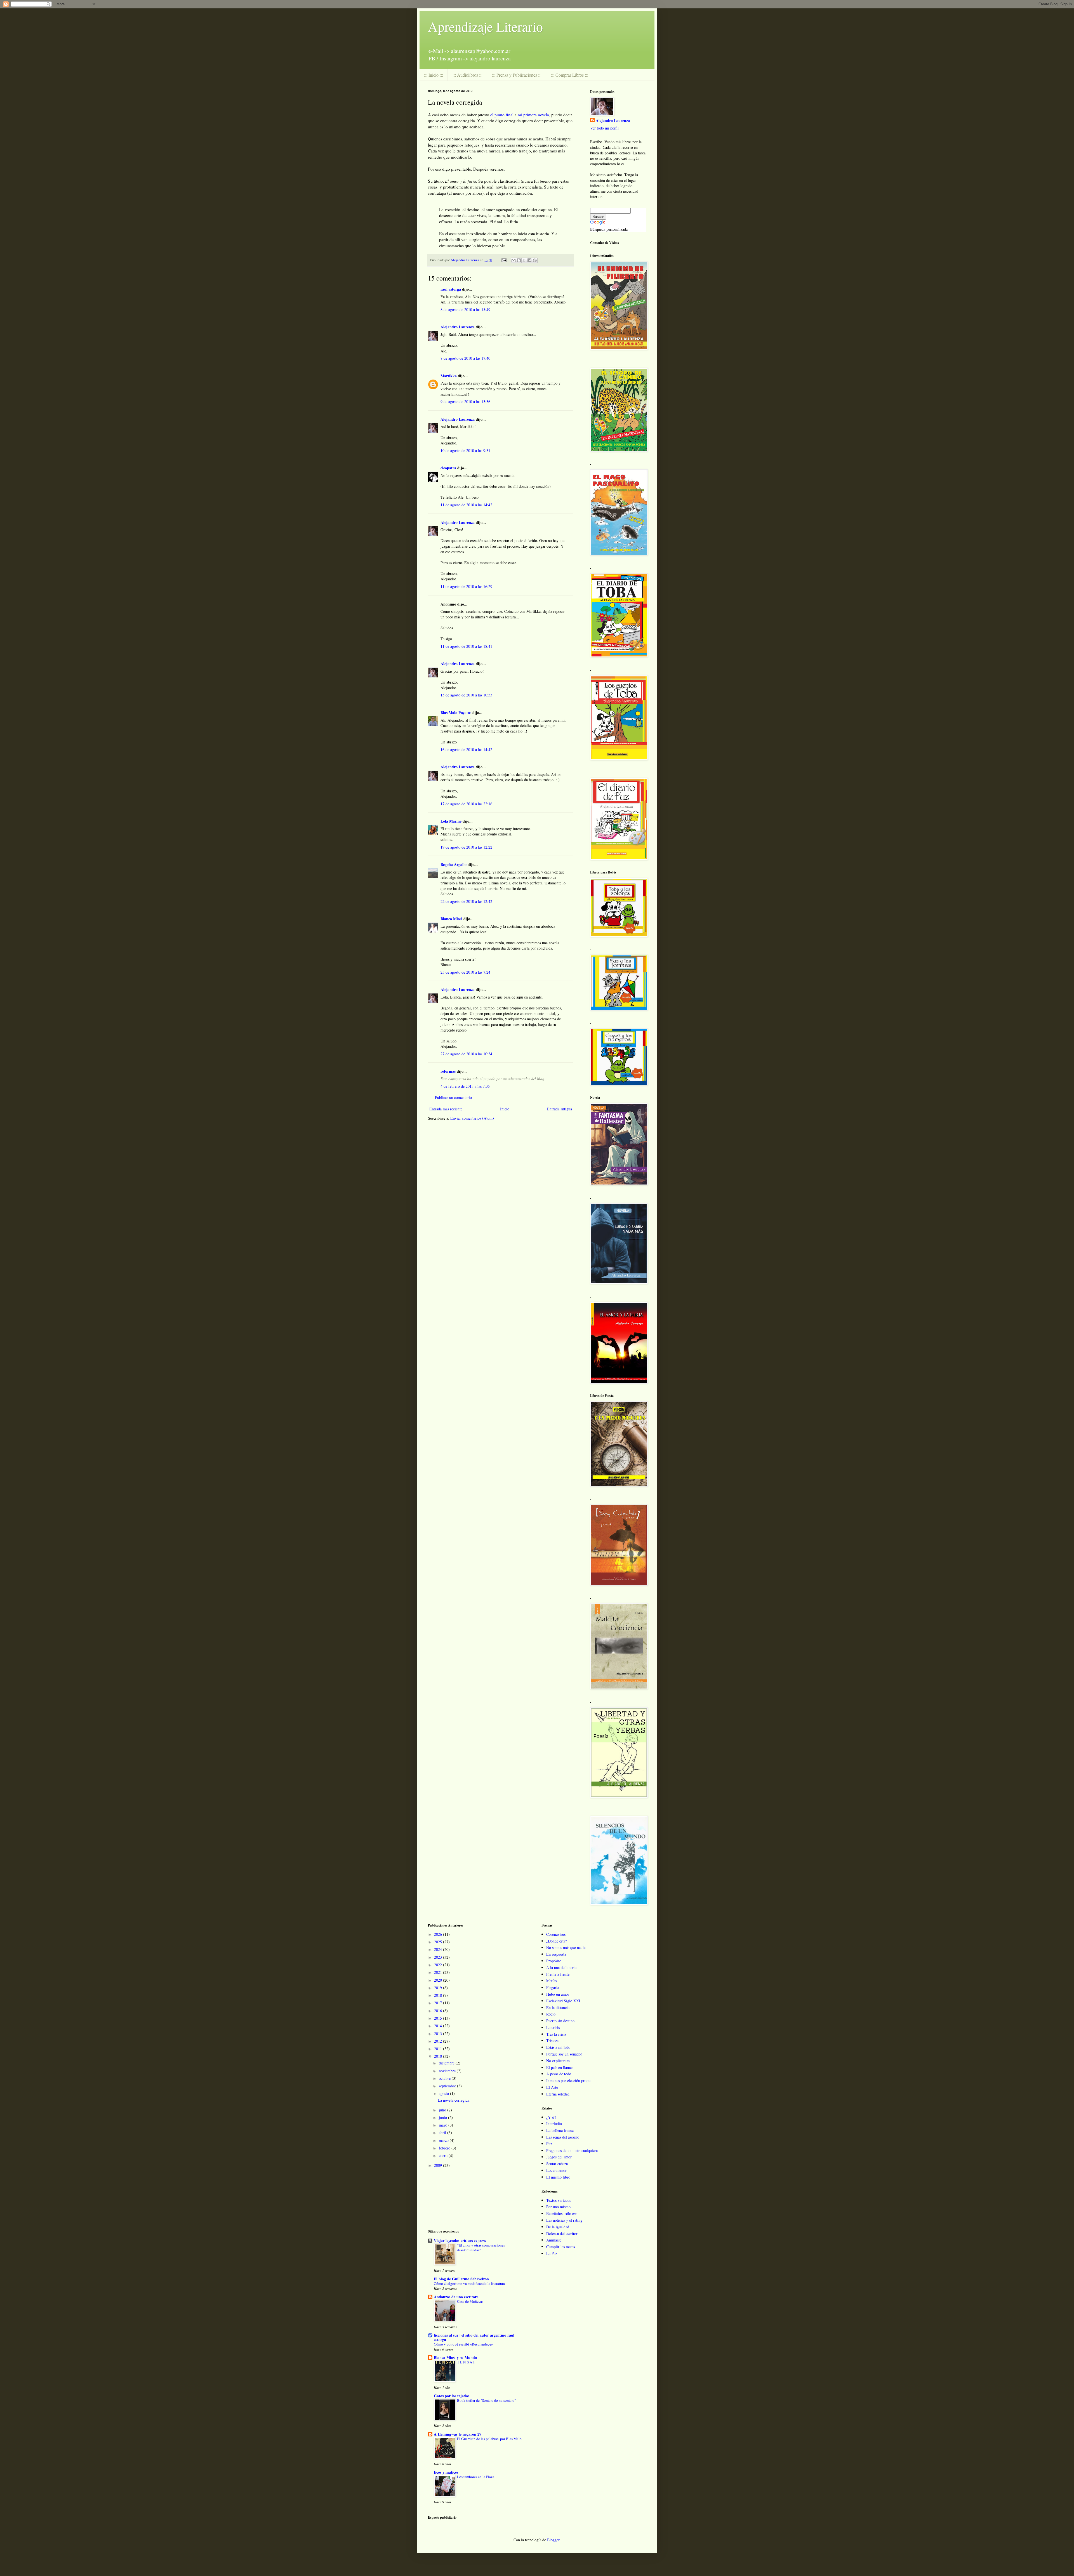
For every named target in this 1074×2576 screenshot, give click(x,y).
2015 (439, 2018)
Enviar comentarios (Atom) (472, 1118)
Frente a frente (558, 1974)
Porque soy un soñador (564, 2054)
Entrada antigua (560, 1109)
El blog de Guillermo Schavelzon (461, 2279)
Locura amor (556, 2170)
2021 (439, 1972)
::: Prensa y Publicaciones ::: (517, 75)
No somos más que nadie (566, 1947)
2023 (439, 1957)
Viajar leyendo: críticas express (460, 2241)
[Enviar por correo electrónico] (514, 260)
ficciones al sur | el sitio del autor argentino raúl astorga (474, 2337)
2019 (439, 1988)
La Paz (552, 2253)
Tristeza (552, 2041)
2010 (439, 2056)
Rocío (551, 2014)
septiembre (448, 2086)
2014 (439, 2026)
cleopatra (448, 468)
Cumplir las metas (560, 2247)
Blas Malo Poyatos (456, 713)
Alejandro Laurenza (458, 327)
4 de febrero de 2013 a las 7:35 (465, 1086)
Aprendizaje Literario (485, 26)
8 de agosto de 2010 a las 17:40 (465, 358)
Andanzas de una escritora (456, 2297)
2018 (439, 1995)
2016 (439, 2011)
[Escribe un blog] (519, 260)
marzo (444, 2140)
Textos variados (559, 2200)
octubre (445, 2078)
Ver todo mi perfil (604, 128)
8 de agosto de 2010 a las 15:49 (465, 309)
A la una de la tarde (562, 1968)
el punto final (502, 115)
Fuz (549, 2144)
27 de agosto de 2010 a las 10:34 (466, 1054)
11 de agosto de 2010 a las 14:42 (466, 505)
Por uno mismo (558, 2207)
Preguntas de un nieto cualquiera (572, 2150)
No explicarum (558, 2061)
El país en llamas (560, 2067)
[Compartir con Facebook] (529, 260)
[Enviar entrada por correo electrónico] (504, 260)
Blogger (553, 2540)
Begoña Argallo (454, 864)
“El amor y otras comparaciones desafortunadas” (481, 2247)
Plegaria (553, 1987)
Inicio (505, 1109)
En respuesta (556, 1954)
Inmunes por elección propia (569, 2081)
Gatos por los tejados (452, 2396)
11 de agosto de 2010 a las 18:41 (466, 646)
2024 (439, 1949)
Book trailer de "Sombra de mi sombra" (486, 2400)
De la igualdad (558, 2227)
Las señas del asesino (563, 2137)
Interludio (554, 2124)
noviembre (448, 2071)
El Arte (552, 2087)
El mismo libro (558, 2177)
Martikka (449, 376)
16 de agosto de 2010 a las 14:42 (466, 749)
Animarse (554, 2240)
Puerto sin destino (560, 2021)
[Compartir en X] (524, 260)
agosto (444, 2093)
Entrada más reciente (446, 1109)
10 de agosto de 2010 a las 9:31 (465, 450)
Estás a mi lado (558, 2047)
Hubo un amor (558, 1994)
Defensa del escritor (562, 2234)
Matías (551, 1981)
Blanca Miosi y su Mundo (455, 2357)
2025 (439, 1942)
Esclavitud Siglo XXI (563, 2001)
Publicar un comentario (453, 1097)
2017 (439, 2003)
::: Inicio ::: (434, 75)
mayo (444, 2125)
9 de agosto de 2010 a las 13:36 (465, 402)
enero (444, 2155)
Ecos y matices (446, 2472)
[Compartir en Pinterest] (535, 260)
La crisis (553, 2027)
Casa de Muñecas (470, 2301)
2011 (439, 2049)
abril (443, 2133)
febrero (445, 2148)
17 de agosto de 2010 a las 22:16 (466, 804)
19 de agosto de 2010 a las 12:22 (466, 847)
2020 (439, 1980)
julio (443, 2110)
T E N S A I (466, 2362)
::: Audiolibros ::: (467, 75)
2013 (439, 2034)
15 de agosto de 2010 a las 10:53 (466, 695)
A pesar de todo (559, 2074)
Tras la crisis (556, 2034)
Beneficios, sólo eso (562, 2213)
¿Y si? (551, 2117)
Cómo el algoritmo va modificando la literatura (469, 2283)
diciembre (447, 2063)
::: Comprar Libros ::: (570, 75)
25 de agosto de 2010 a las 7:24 (465, 972)
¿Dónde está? (557, 1941)
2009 (439, 2165)
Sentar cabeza (557, 2164)
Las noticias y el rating (564, 2220)
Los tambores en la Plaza (476, 2477)
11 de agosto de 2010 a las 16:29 (466, 586)
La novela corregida (454, 2100)
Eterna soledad (558, 2094)
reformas (448, 1071)
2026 (439, 1934)
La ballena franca (560, 2130)
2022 (439, 1965)
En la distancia (558, 2008)
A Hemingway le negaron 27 (458, 2434)
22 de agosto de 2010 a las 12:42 (466, 901)
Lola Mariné (451, 821)
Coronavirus (556, 1934)
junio (443, 2117)
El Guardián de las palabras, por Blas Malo (489, 2439)
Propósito (554, 1961)
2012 (439, 2041)
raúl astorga (451, 289)
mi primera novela (533, 115)
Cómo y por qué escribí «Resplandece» (463, 2344)
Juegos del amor (559, 2157)
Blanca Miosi (451, 919)
